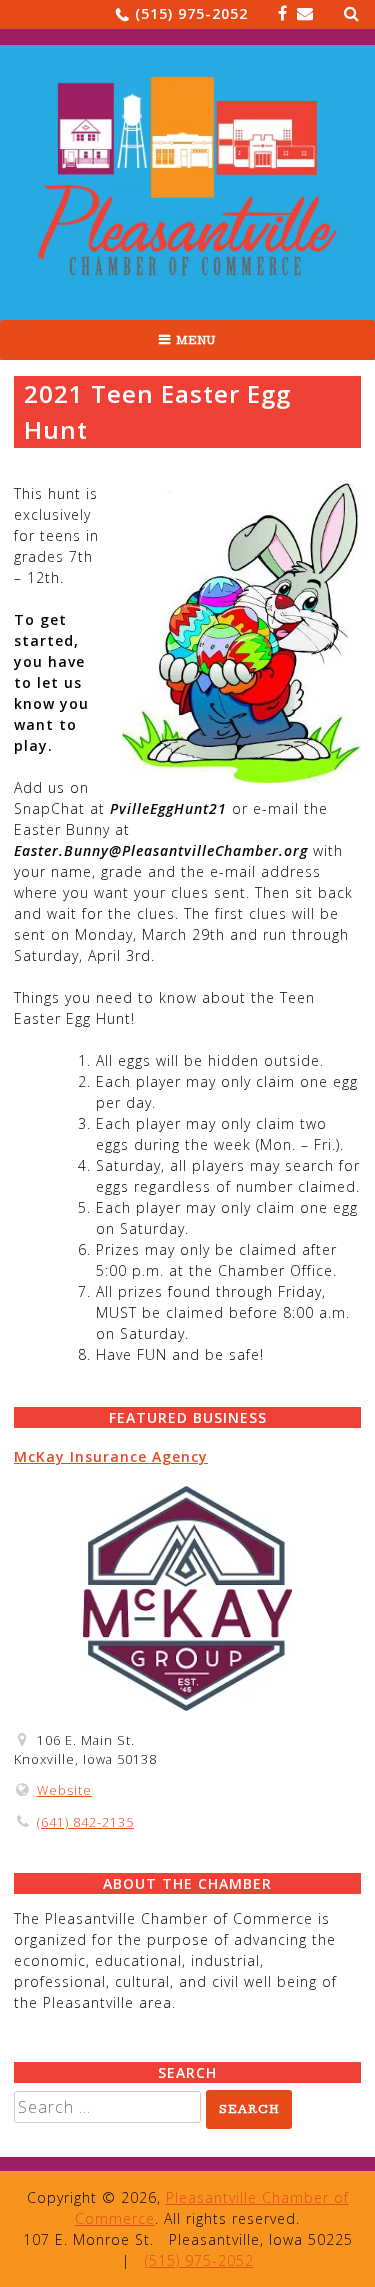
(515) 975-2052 (191, 13)
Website (64, 1790)
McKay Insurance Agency (111, 1456)
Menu (196, 340)
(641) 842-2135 (85, 1822)
